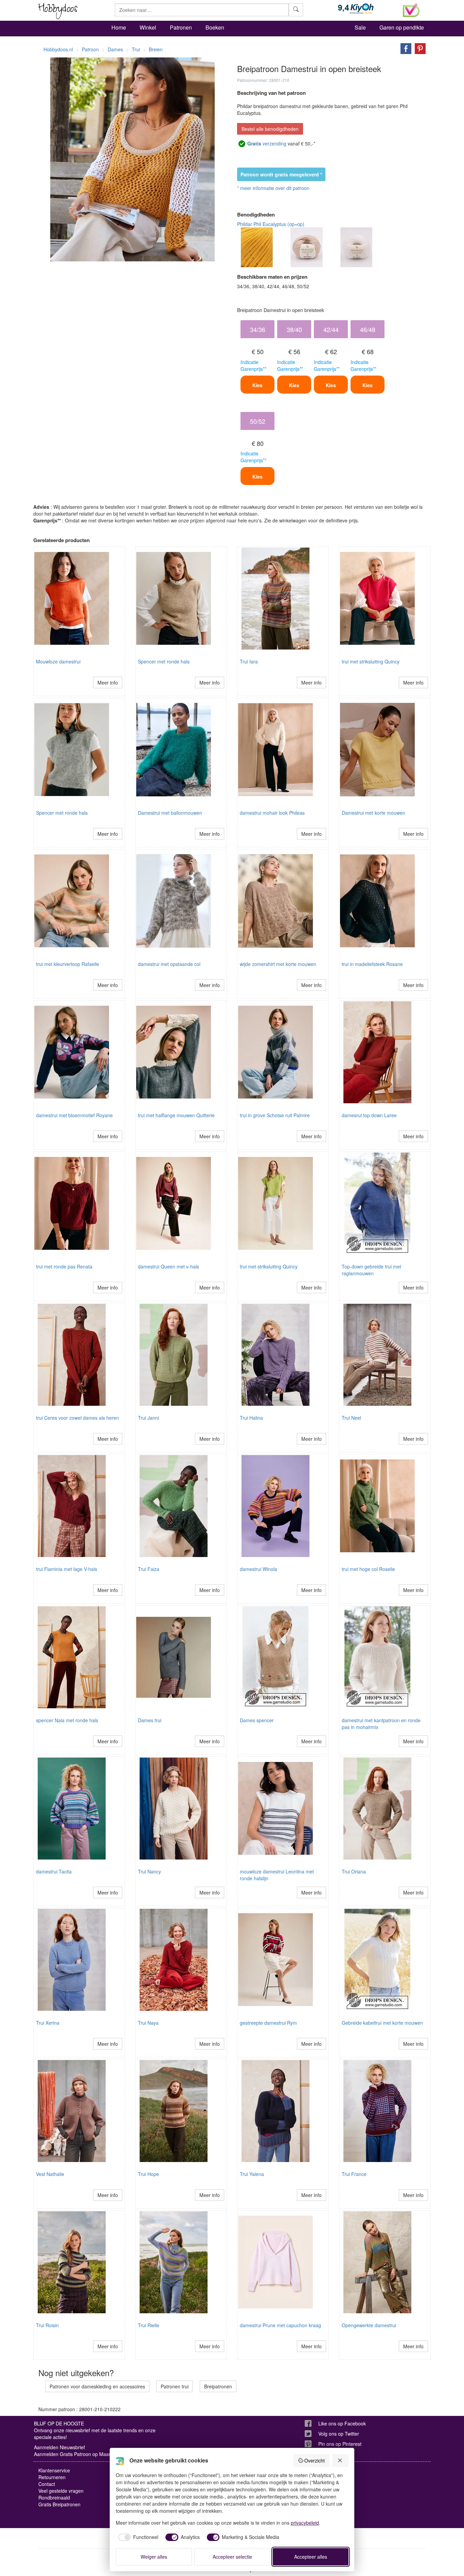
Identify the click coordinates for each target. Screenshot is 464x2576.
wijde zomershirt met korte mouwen (278, 964)
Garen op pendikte (402, 27)
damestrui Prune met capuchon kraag (280, 2325)
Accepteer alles (311, 2557)
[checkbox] (137, 2537)
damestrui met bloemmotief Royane (74, 1115)
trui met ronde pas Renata (64, 1266)
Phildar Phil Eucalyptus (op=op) (271, 224)
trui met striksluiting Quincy (371, 661)
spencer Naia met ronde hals (67, 1720)
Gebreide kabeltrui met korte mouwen (382, 2023)
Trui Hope (148, 2174)
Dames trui (150, 1720)
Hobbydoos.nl (58, 49)
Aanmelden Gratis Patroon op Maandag (77, 2454)
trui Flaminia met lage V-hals (67, 1569)
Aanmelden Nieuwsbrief (59, 2447)
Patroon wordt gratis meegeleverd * (281, 174)
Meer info (108, 682)
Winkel (148, 27)
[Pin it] (418, 48)
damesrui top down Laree (369, 1115)
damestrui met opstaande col (169, 964)
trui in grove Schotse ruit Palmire (275, 1115)
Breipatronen (218, 2386)
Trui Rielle (149, 2325)
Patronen (181, 27)
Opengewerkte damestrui (369, 2325)
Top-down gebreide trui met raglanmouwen (371, 1270)
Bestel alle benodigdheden (270, 129)
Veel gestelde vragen (61, 2491)
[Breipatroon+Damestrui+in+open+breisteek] (404, 48)
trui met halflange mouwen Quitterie (176, 1115)
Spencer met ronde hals (164, 661)
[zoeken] (296, 10)
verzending (267, 143)
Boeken (215, 27)
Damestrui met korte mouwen (373, 813)
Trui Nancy (149, 1871)
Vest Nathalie (50, 2174)
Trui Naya (148, 2023)
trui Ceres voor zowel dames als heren (77, 1418)
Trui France (354, 2174)
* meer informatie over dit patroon (273, 188)
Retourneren (52, 2477)
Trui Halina (251, 1418)
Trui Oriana (354, 1871)
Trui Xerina (48, 2023)
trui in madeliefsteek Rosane (372, 964)
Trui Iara (249, 661)
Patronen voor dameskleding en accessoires (97, 2386)
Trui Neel (351, 1418)
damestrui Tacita (54, 1871)
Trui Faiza (149, 1569)
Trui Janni (148, 1418)
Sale (360, 27)
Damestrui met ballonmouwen (170, 813)
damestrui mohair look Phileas (272, 813)
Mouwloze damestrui (58, 661)
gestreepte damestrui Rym (268, 2023)
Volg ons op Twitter (339, 2434)
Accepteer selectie (232, 2557)
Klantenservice (54, 2470)
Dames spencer (257, 1720)
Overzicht (315, 2460)
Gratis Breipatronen (59, 2504)
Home (119, 27)
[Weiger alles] (340, 2460)
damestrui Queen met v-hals (168, 1266)
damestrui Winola (258, 1569)
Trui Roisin (47, 2325)
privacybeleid (305, 2523)
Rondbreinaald (54, 2497)
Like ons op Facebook (342, 2423)
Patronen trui (175, 2386)
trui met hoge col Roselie (368, 1569)
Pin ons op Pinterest (340, 2444)
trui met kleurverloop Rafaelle (68, 964)
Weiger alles (154, 2557)
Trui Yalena (252, 2174)
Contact (47, 2484)
